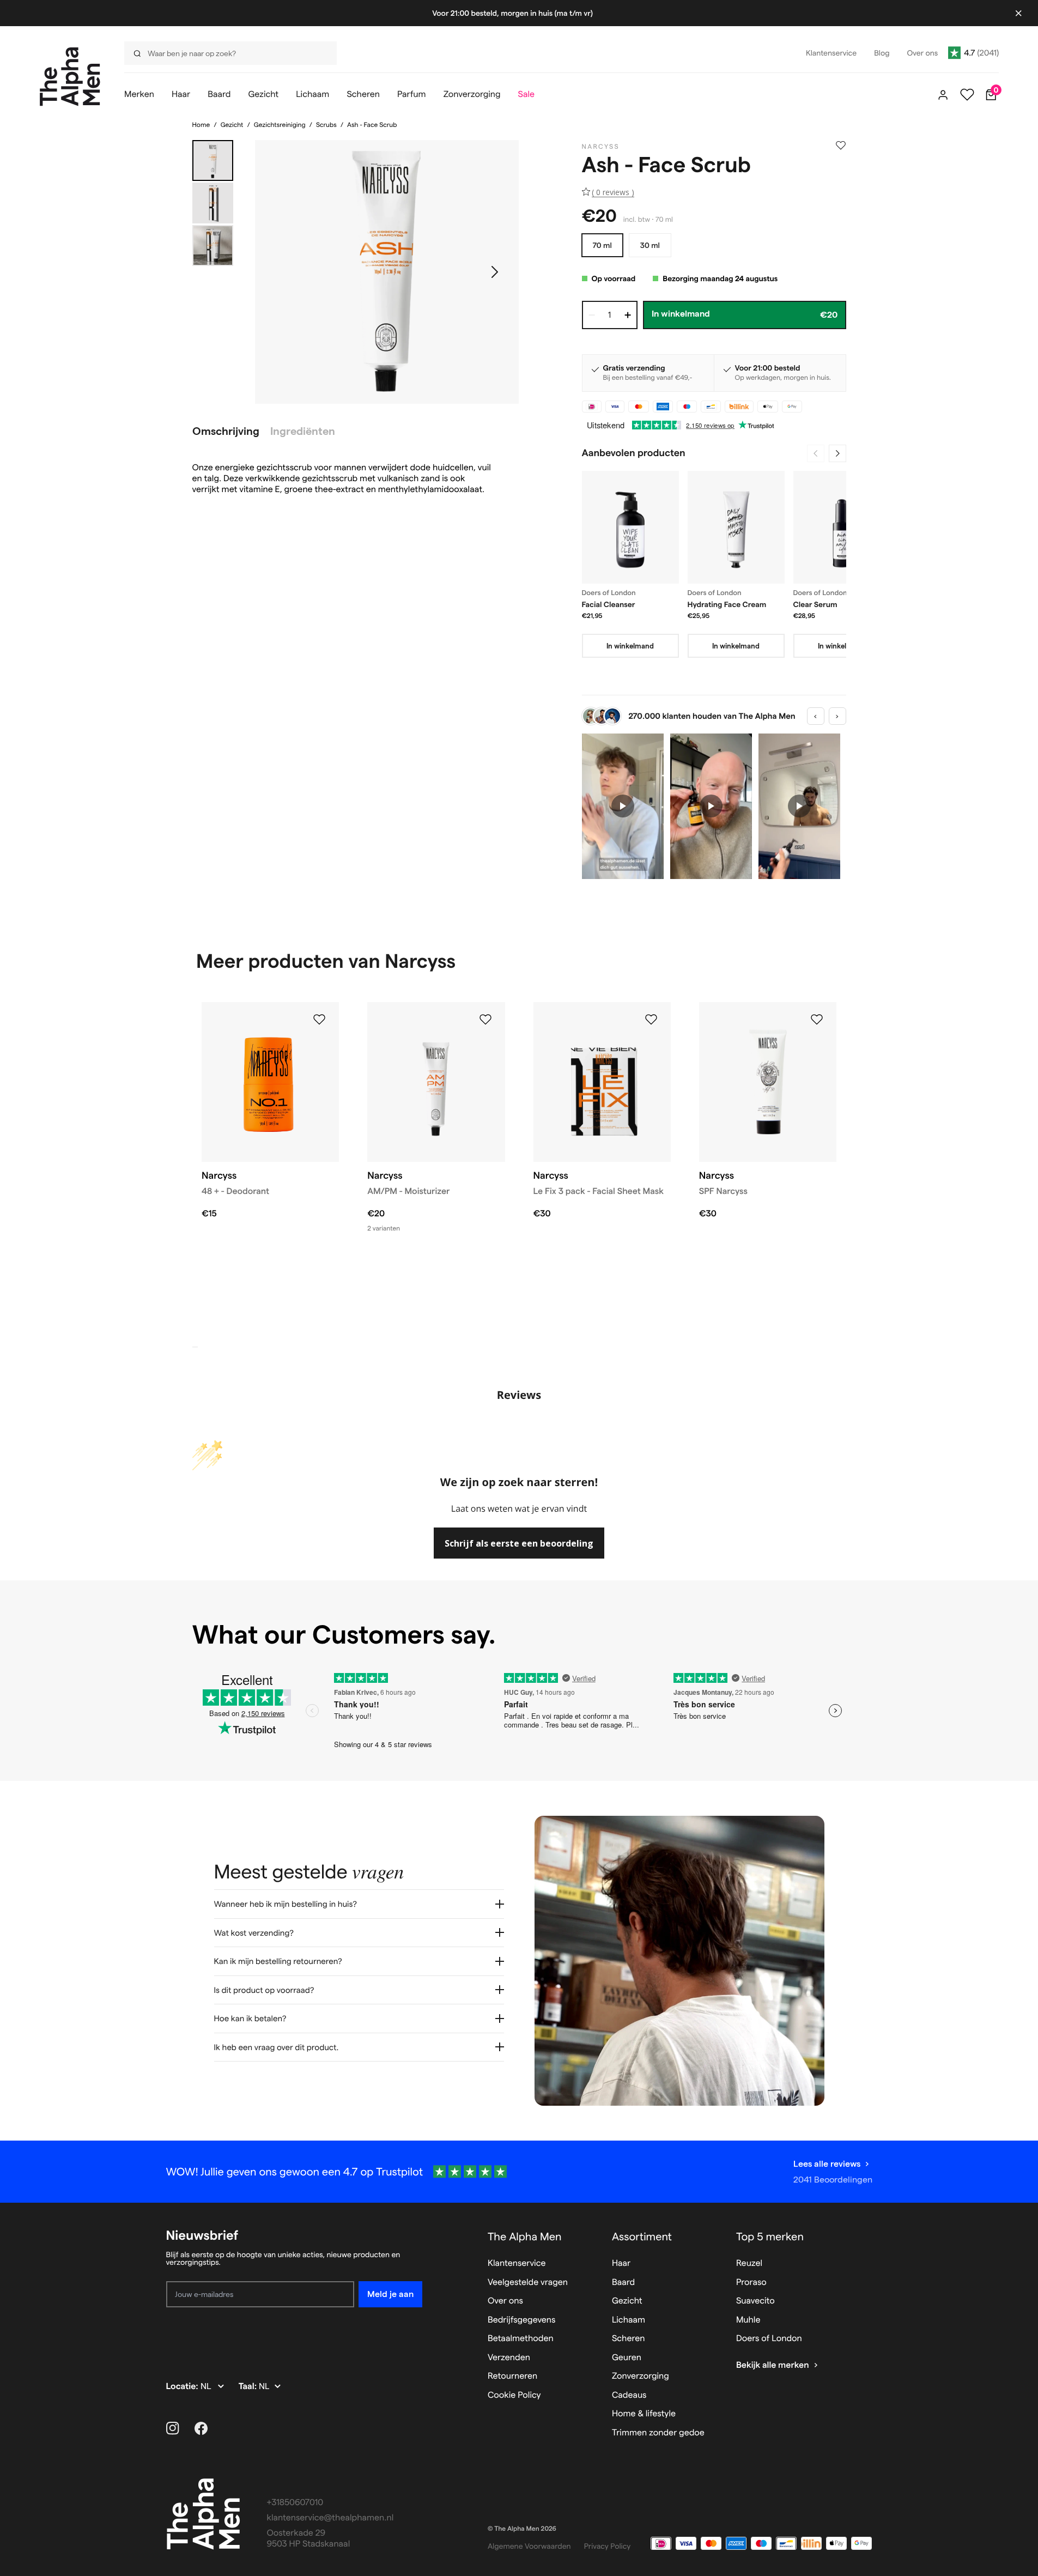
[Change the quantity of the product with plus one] (628, 315)
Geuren (627, 2358)
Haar (621, 2263)
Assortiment (642, 2236)
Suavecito (755, 2301)
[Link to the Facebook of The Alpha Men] (201, 2428)
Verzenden (509, 2358)
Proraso (751, 2283)
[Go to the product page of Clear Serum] (842, 527)
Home (201, 125)
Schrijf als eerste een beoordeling (519, 1543)
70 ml (602, 245)
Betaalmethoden (521, 2339)
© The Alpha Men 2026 (522, 2529)
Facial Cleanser (609, 604)
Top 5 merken (770, 2236)
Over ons (505, 2301)
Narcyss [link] (601, 147)
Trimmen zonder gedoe (658, 2433)
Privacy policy (608, 2546)
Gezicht (232, 125)
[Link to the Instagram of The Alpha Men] (173, 2428)
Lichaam (629, 2320)
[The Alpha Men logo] (70, 77)
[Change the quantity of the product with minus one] (592, 315)
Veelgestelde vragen (528, 2283)
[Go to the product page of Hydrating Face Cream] (736, 527)
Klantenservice (517, 2263)
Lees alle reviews (827, 2164)
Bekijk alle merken (773, 2365)
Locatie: (183, 2387)
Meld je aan (390, 2294)
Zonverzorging (641, 2376)
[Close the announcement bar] (1018, 13)
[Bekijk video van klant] (623, 806)
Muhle (748, 2320)
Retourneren (512, 2376)
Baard (623, 2283)
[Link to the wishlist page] (967, 95)
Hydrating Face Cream (727, 604)
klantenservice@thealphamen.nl (330, 2518)
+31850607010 (295, 2503)
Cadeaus (629, 2395)
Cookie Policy (514, 2395)
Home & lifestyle (644, 2414)
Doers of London (769, 2339)
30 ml (650, 245)
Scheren (629, 2339)
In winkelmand (630, 646)
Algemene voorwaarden (529, 2546)
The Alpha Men (525, 2236)
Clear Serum (815, 604)
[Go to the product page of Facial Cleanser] (630, 527)
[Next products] (837, 453)
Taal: (249, 2387)
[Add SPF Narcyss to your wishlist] (817, 1020)
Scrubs (326, 125)
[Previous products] (816, 453)
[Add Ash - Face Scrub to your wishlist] (841, 146)
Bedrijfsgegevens (522, 2320)
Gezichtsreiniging (280, 125)
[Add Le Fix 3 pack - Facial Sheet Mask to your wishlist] (651, 1020)
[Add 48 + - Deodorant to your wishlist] (319, 1020)
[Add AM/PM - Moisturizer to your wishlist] (485, 1020)
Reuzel (749, 2263)
